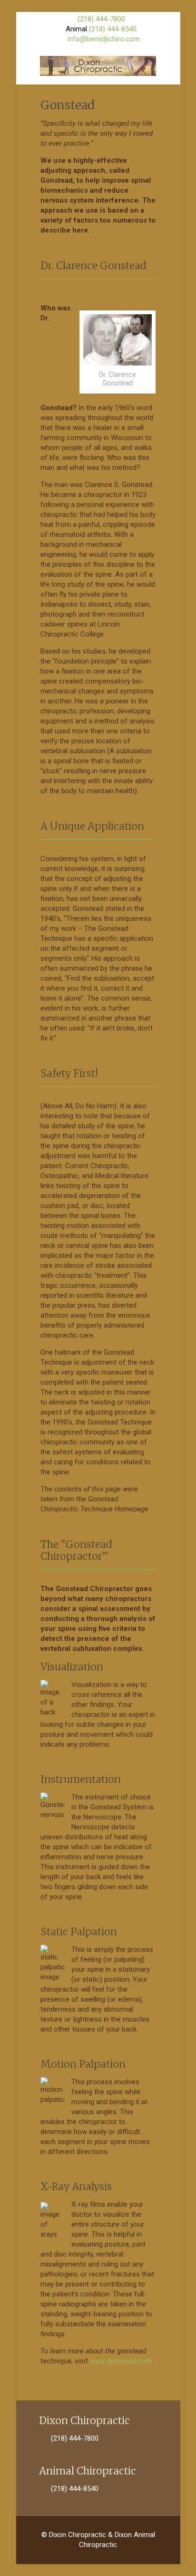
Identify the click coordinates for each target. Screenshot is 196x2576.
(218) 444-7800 (101, 19)
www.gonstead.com (121, 2361)
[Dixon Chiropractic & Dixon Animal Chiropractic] (98, 66)
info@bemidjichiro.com (104, 39)
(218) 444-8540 (113, 29)
